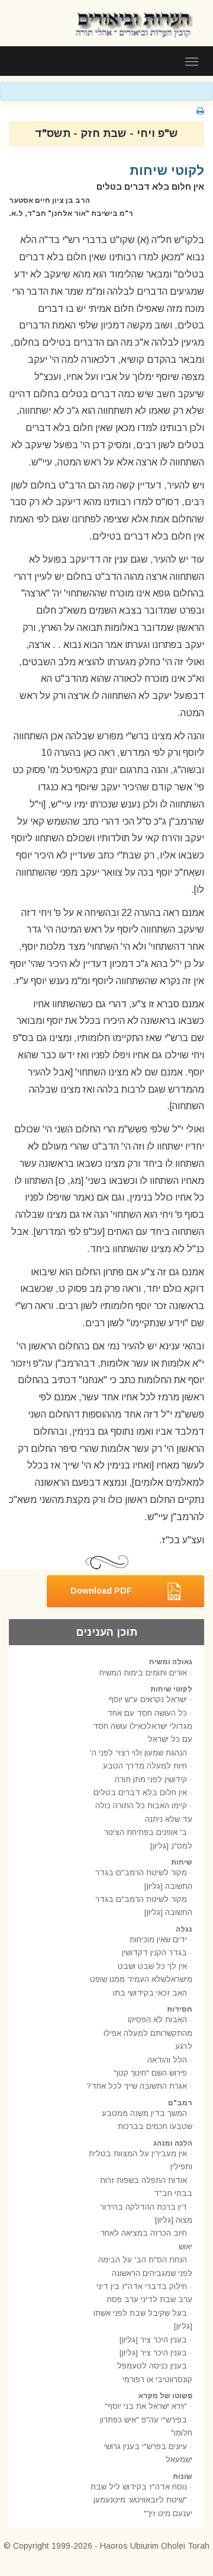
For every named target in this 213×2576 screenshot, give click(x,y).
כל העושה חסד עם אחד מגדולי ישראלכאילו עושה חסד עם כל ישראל (143, 1726)
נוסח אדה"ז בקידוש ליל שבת (139, 2487)
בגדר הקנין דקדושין (154, 1953)
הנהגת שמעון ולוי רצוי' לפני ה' (138, 1753)
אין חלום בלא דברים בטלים (140, 1793)
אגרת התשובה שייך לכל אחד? (137, 2086)
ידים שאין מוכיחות (158, 1940)
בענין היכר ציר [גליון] (153, 2340)
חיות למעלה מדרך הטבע (145, 1766)
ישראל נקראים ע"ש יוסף (148, 1699)
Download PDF (101, 1591)
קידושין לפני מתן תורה (151, 1779)
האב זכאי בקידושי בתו (150, 1993)
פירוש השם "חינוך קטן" (150, 2073)
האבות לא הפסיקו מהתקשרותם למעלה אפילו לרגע (148, 2033)
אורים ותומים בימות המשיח (143, 1673)
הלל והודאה (167, 2060)
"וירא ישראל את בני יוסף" (146, 2406)
